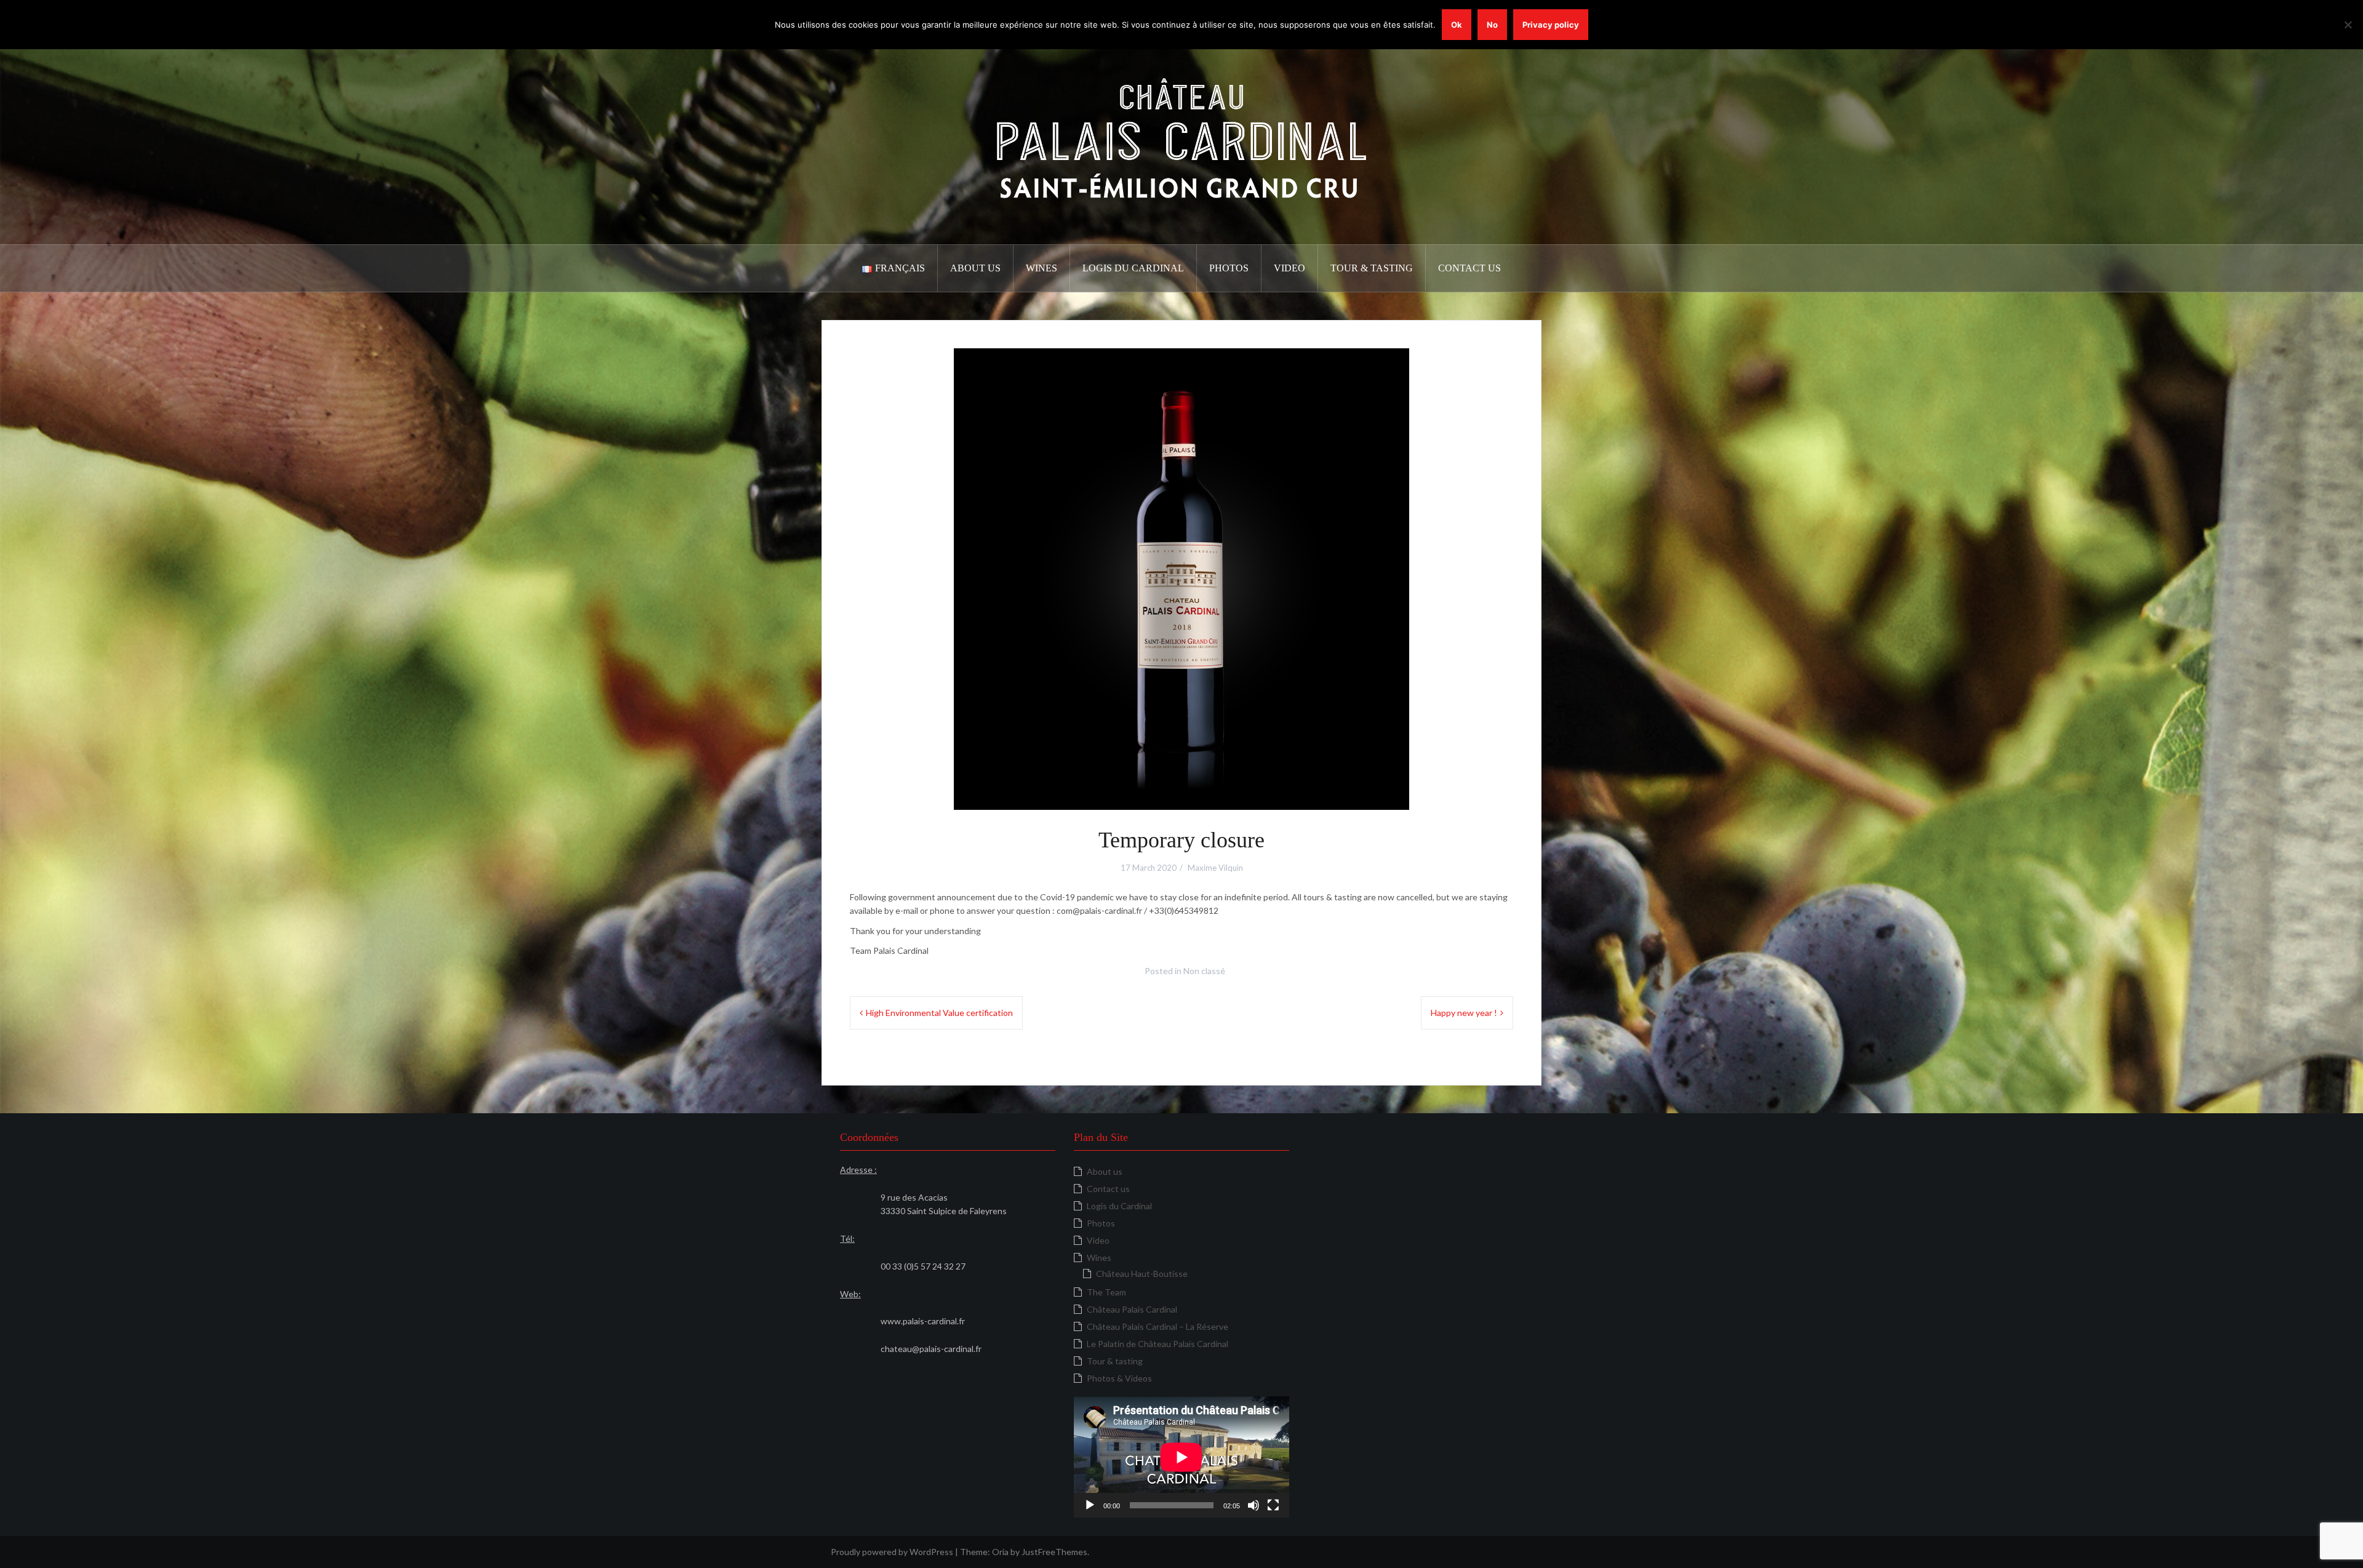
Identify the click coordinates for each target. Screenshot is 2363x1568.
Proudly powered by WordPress (892, 1552)
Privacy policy (1551, 25)
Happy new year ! (1464, 1013)
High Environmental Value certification (939, 1013)
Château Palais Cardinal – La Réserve (1158, 1326)
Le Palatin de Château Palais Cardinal (1158, 1344)
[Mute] (1253, 1505)
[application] (1181, 1457)
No (1492, 25)
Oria (1000, 1552)
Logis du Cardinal (1133, 268)
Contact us (1469, 268)
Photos (1229, 268)
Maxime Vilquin (1215, 868)
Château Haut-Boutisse (1142, 1274)
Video (1289, 268)
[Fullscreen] (1273, 1505)
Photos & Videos (1119, 1378)
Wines (1042, 268)
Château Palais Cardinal (1132, 1309)
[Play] (1090, 1505)
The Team (1106, 1292)
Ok (1457, 25)
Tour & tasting (1372, 268)
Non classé (1204, 971)
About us (975, 268)
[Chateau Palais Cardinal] (1181, 137)
